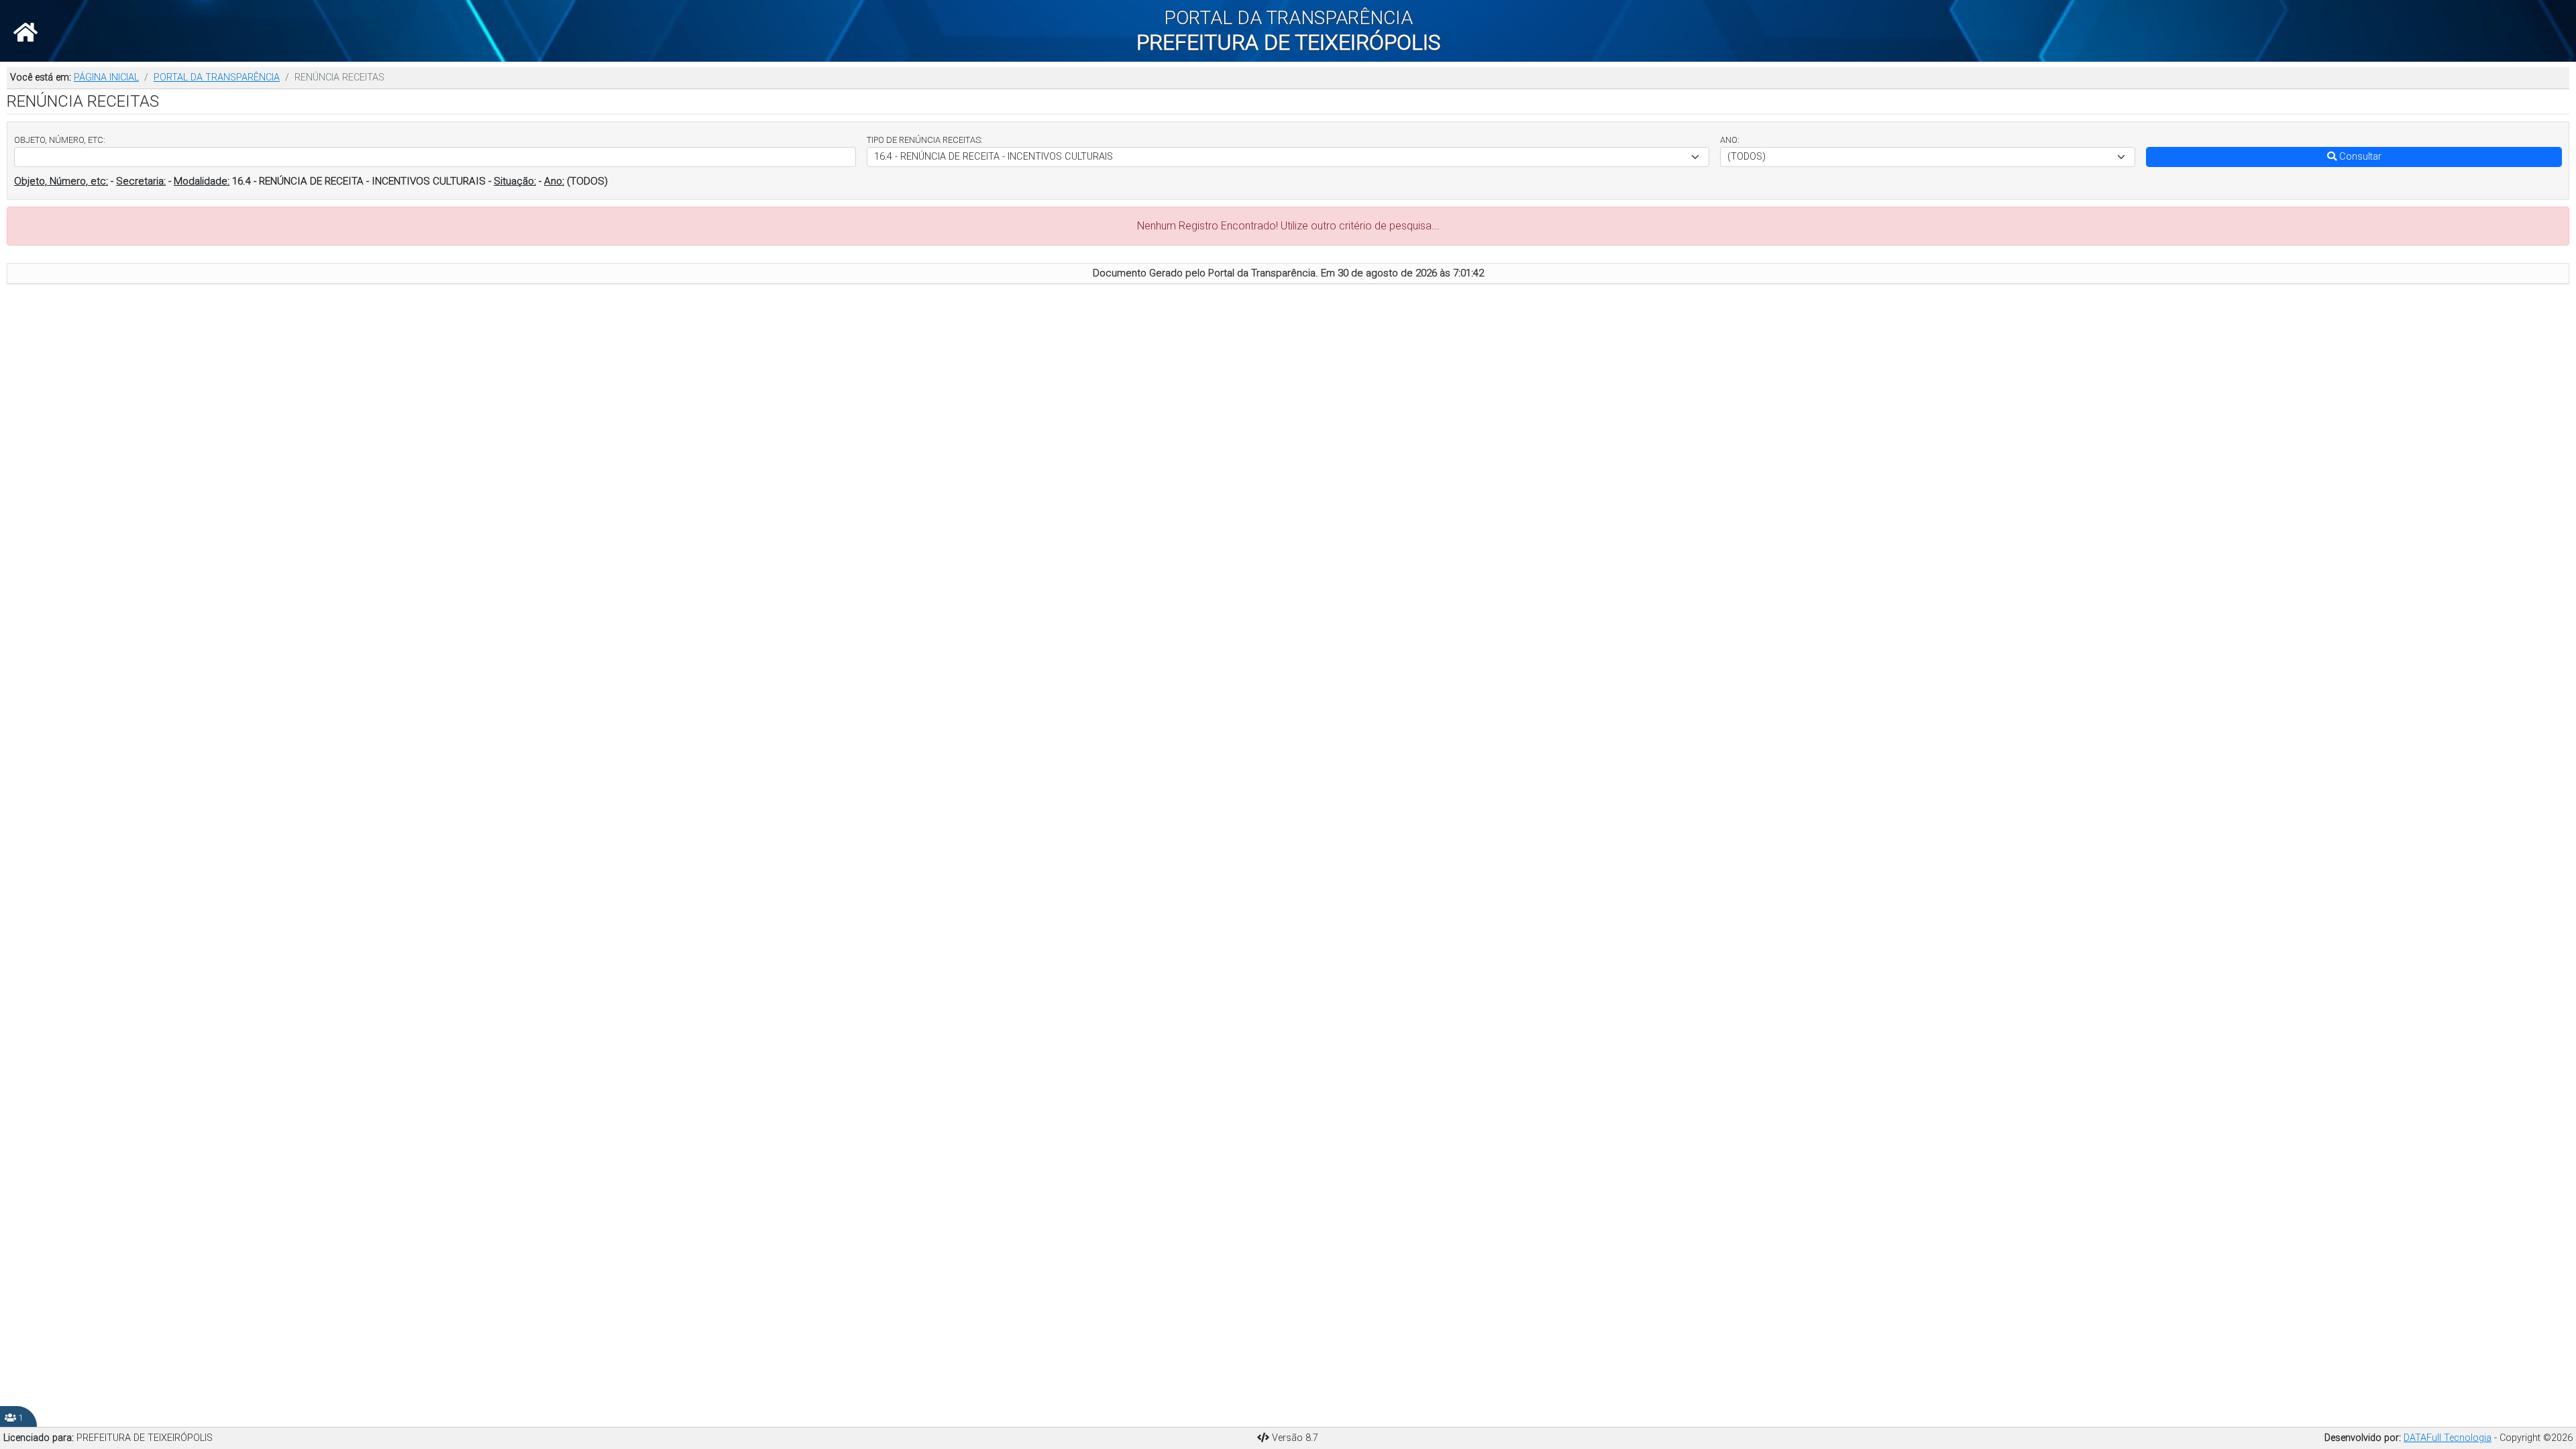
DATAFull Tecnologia (2448, 1438)
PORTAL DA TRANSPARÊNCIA (217, 77)
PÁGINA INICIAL (106, 77)
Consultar (2359, 157)
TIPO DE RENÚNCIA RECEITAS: (925, 140)
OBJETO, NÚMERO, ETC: (60, 140)
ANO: (1730, 140)
